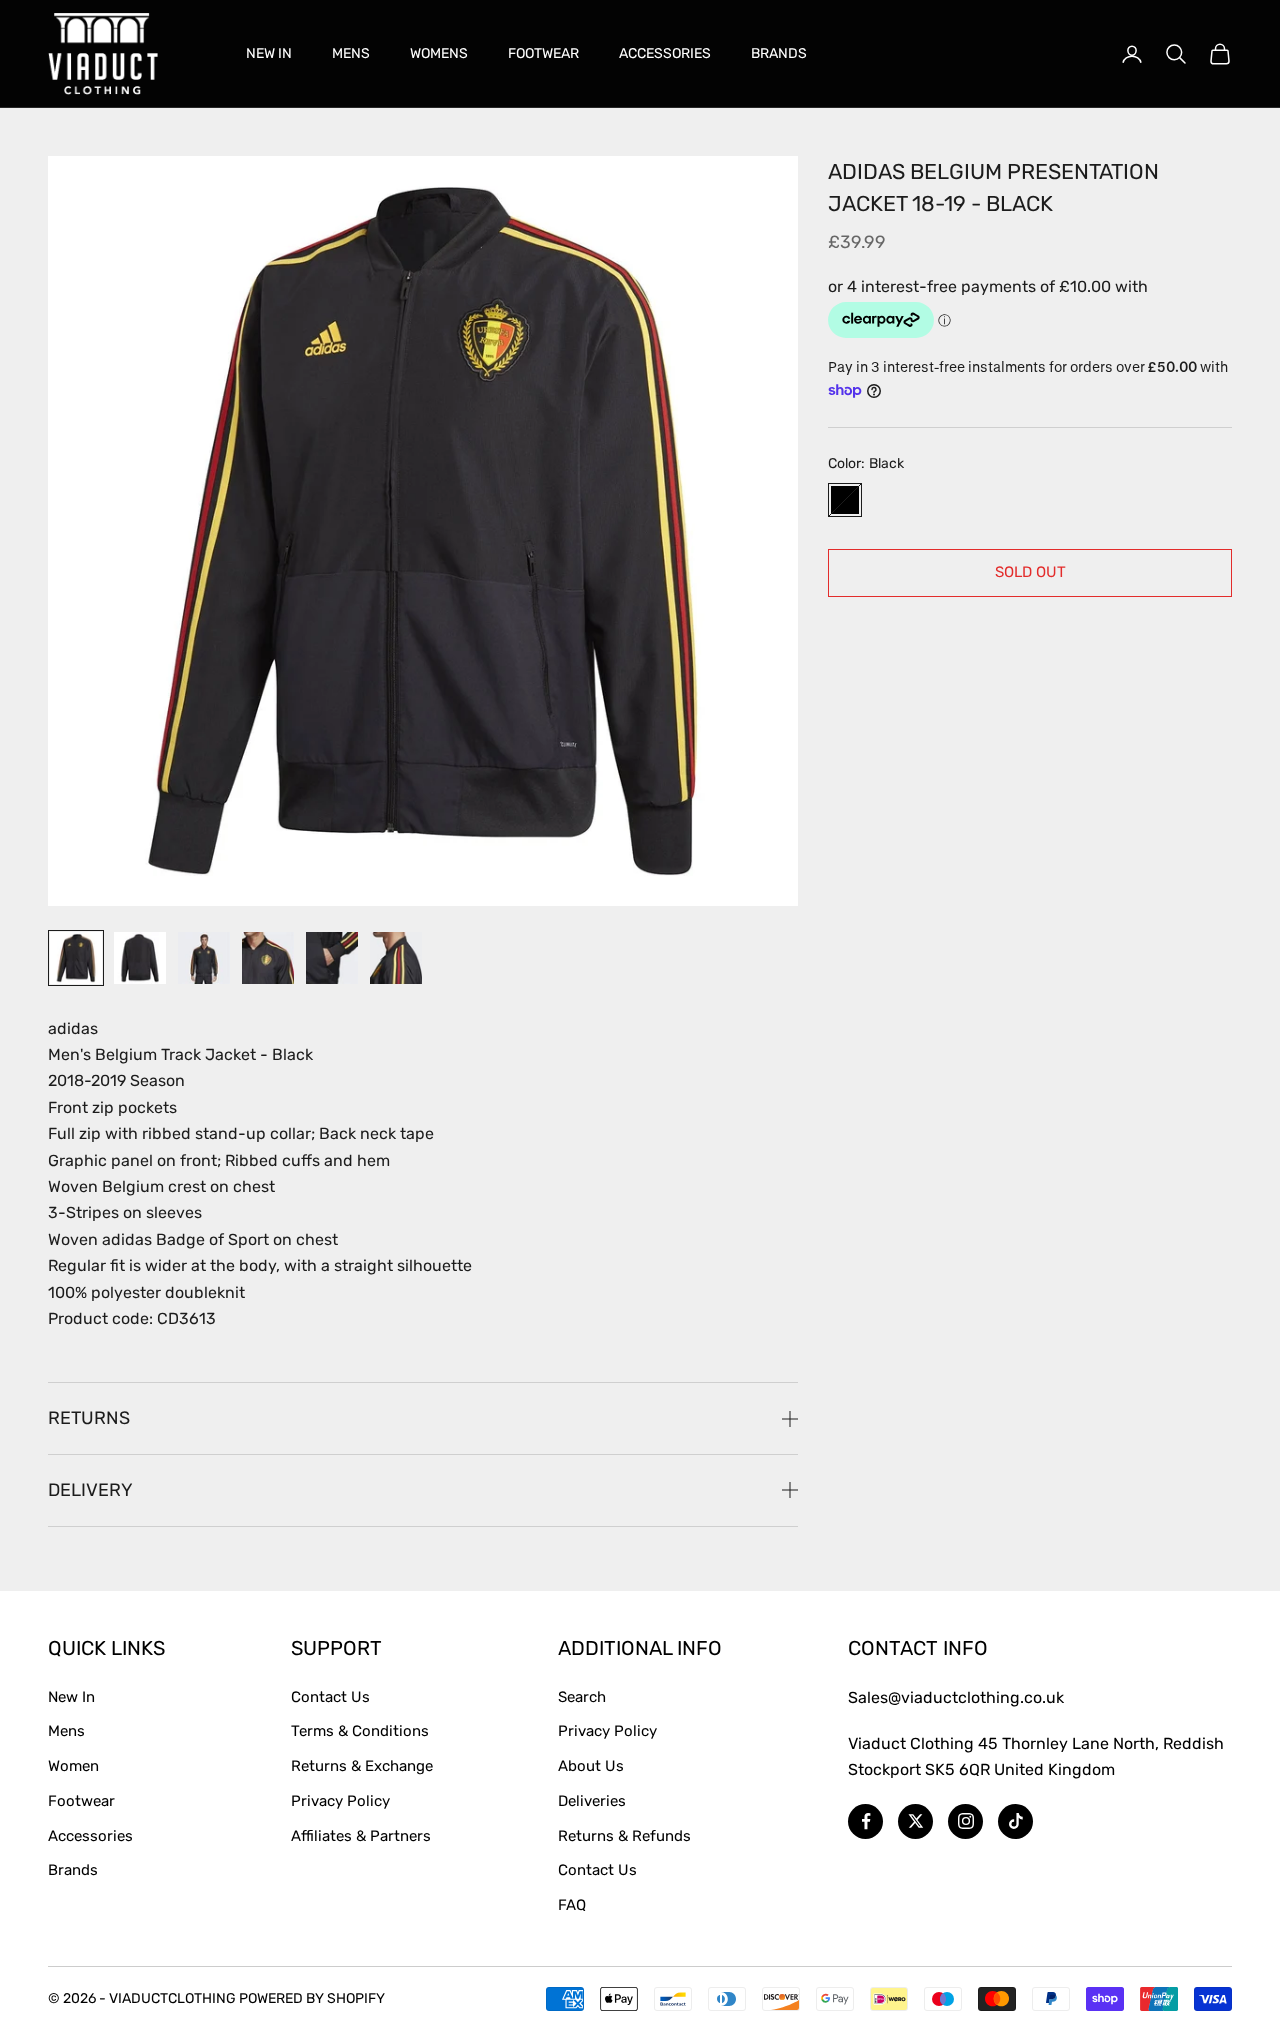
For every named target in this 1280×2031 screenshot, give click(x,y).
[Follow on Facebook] (865, 1821)
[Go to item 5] (332, 958)
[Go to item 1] (76, 958)
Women (73, 1766)
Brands (73, 1870)
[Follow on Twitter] (915, 1821)
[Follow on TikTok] (1015, 1821)
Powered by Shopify (312, 1998)
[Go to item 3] (204, 958)
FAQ (572, 1905)
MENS (351, 53)
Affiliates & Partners (361, 1836)
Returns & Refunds (624, 1836)
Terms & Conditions (360, 1731)
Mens (66, 1731)
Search (582, 1697)
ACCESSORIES (665, 53)
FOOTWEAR (543, 53)
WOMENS (439, 53)
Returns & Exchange (362, 1766)
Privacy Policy (340, 1801)
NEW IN (269, 53)
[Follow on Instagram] (965, 1821)
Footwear (81, 1801)
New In (71, 1697)
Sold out (1030, 572)
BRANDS (779, 53)
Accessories (90, 1836)
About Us (591, 1766)
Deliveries (592, 1801)
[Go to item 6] (396, 958)
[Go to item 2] (140, 958)
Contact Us (330, 1697)
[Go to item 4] (268, 958)
